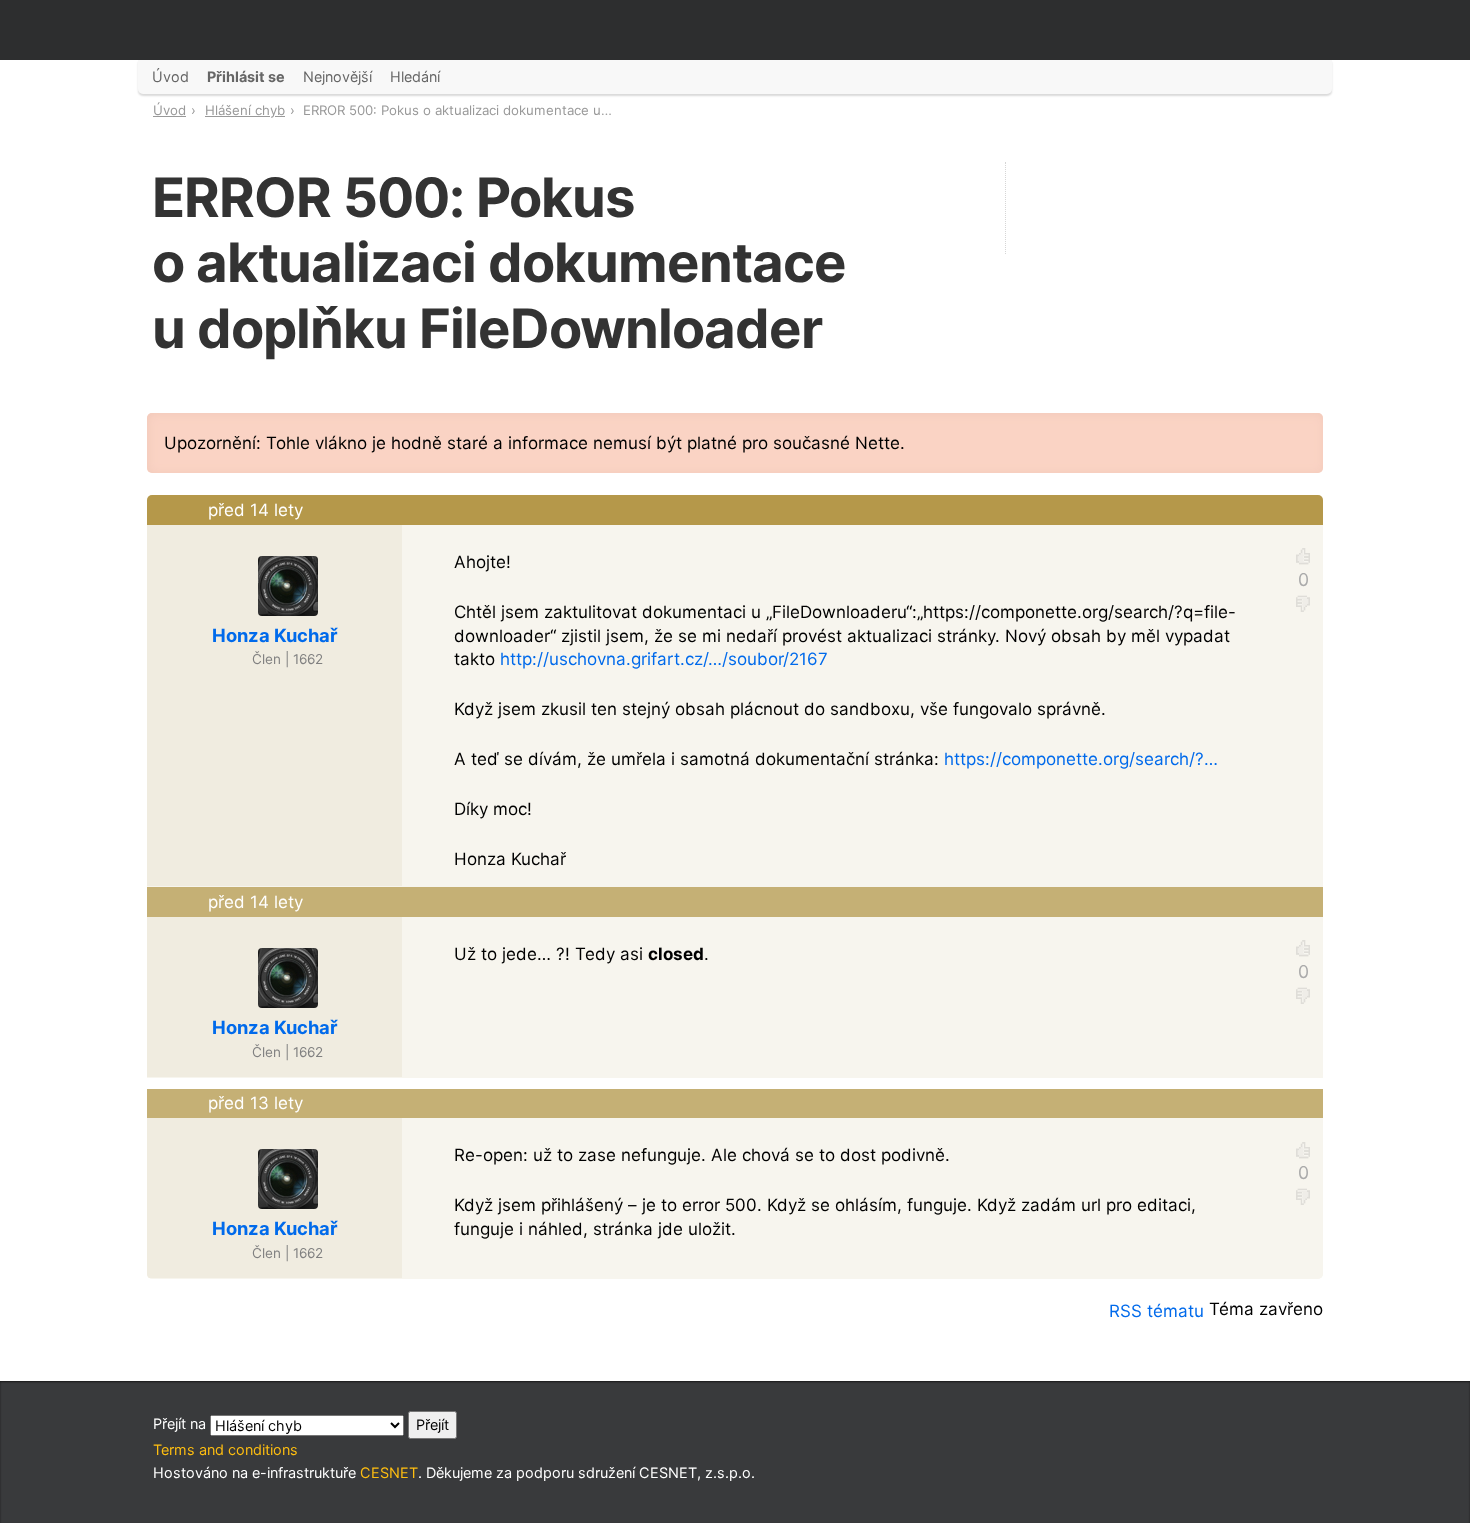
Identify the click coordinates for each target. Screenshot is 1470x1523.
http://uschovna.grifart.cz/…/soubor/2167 (664, 659)
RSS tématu (1156, 1311)
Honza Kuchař (275, 635)
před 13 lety (255, 1103)
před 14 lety (255, 510)
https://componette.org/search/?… (1081, 759)
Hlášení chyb (245, 110)
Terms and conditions (225, 1449)
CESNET (389, 1472)
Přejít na (181, 1423)
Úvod (169, 110)
